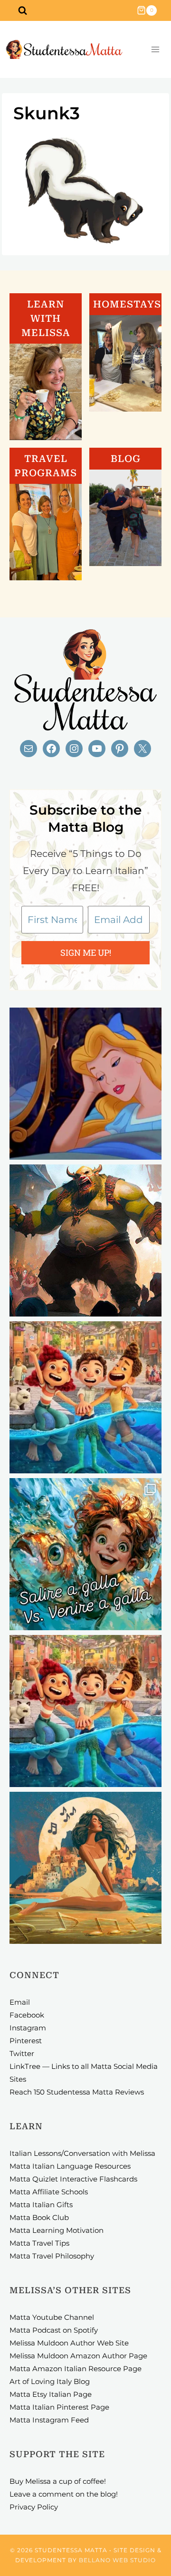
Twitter (22, 2053)
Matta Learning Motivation (57, 2230)
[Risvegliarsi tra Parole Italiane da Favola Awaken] (85, 1084)
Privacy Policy (34, 2507)
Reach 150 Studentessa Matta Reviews (77, 2092)
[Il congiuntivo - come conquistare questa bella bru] (85, 1240)
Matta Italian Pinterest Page (59, 2407)
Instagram (28, 2028)
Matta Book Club (39, 2217)
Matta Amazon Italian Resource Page (76, 2369)
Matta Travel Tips (39, 2243)
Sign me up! (86, 952)
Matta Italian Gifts (41, 2205)
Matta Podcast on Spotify (54, 2330)
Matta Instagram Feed (49, 2420)
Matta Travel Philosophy (52, 2256)
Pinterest (26, 2041)
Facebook (27, 2015)
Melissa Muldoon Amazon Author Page (78, 2356)
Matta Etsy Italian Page (51, 2394)
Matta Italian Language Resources (70, 2166)
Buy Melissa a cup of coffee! (58, 2481)
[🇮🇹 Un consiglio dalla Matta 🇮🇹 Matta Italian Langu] (85, 1554)
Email (20, 2002)
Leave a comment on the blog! (64, 2494)
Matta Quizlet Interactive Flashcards (73, 2179)
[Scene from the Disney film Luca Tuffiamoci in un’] (85, 1397)
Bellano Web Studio (117, 2560)
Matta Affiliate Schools (49, 2192)
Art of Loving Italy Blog (50, 2381)
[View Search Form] (22, 10)
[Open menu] (155, 50)
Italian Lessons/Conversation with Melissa (82, 2153)
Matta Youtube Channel (52, 2317)
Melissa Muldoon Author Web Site (69, 2343)
